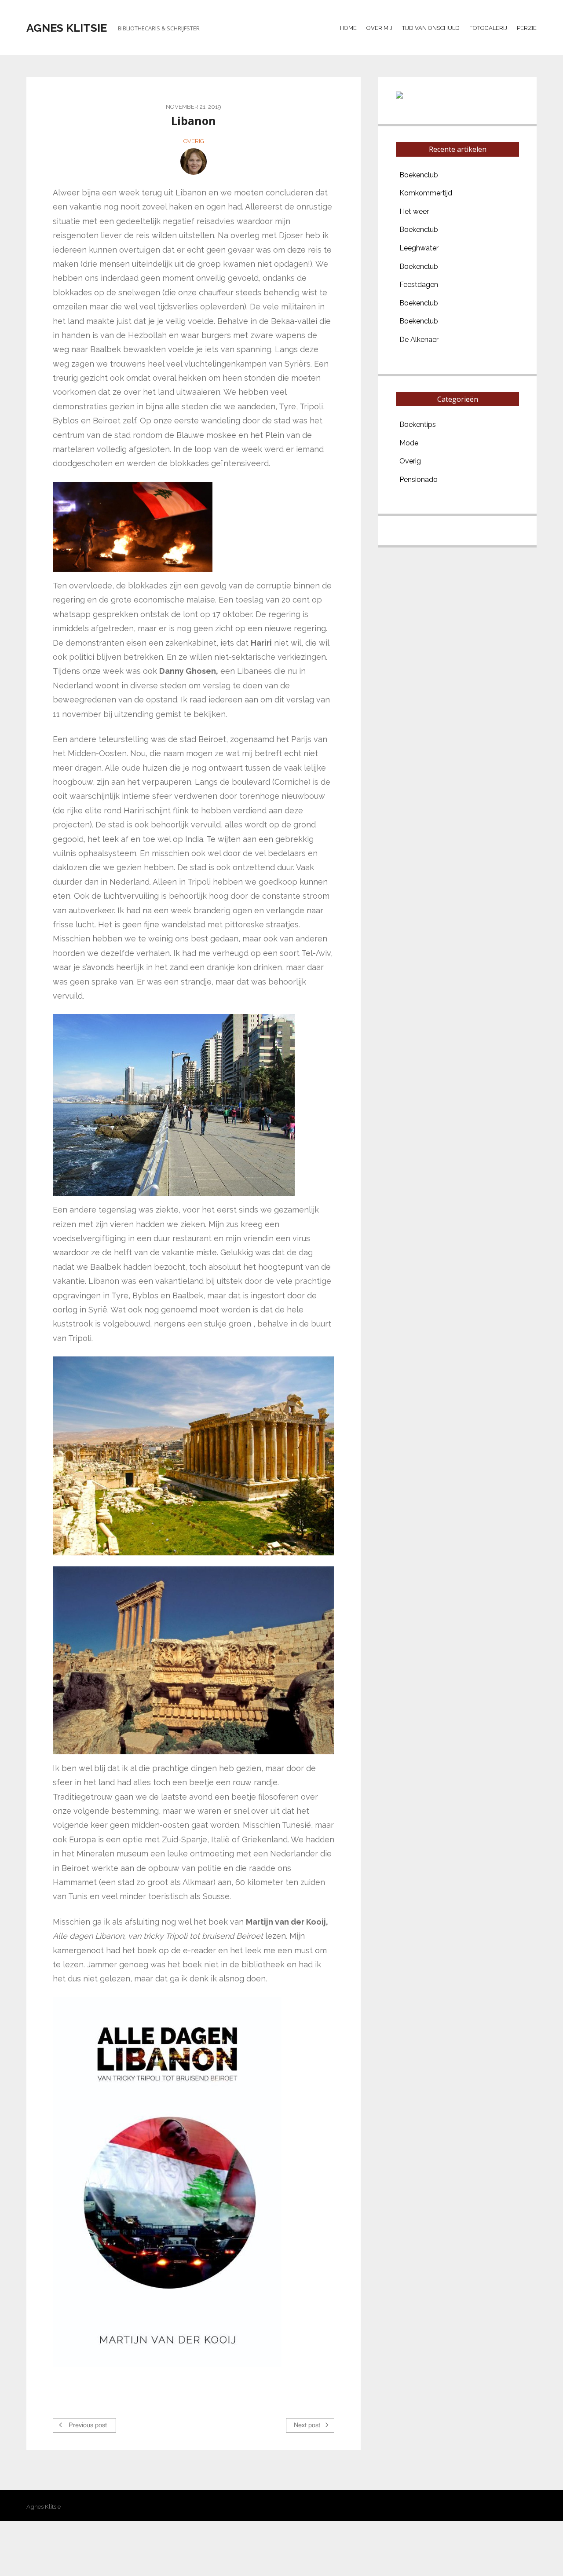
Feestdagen (419, 285)
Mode (409, 443)
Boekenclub (419, 175)
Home (348, 28)
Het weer (414, 211)
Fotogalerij (488, 28)
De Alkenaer (419, 340)
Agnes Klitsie (67, 28)
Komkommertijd (426, 193)
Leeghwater (419, 248)
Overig (194, 141)
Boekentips (418, 424)
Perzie (527, 28)
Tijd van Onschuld (431, 28)
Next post (308, 2425)
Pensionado (419, 480)
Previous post (87, 2425)
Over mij (379, 28)
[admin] (194, 162)
